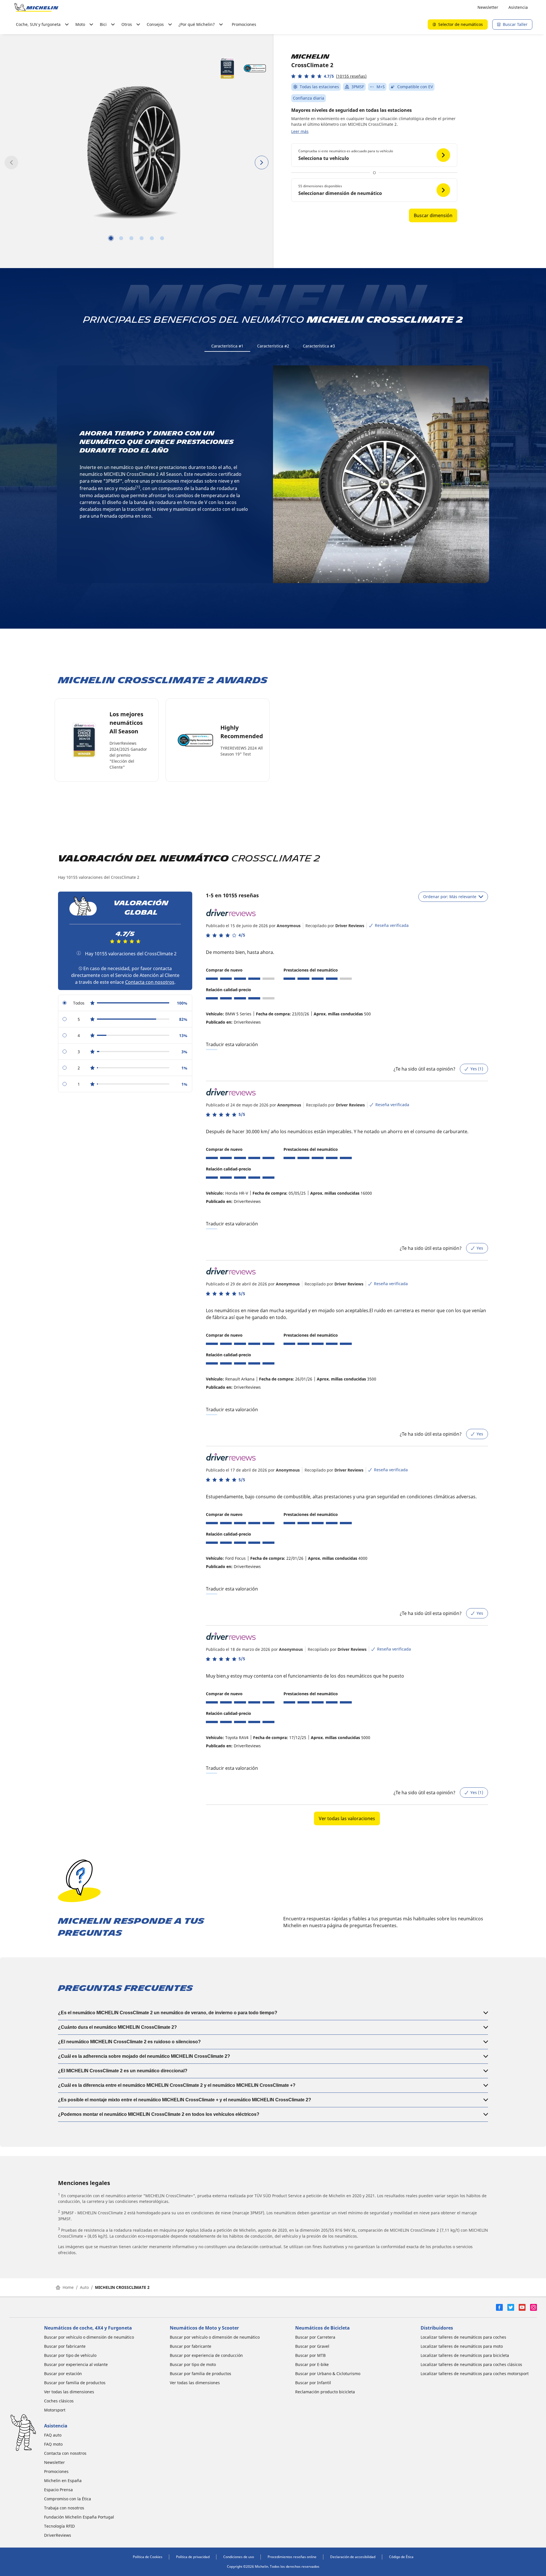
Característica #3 (319, 346)
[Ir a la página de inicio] (36, 7)
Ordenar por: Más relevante (450, 897)
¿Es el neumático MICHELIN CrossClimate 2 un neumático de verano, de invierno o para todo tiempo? (168, 2013)
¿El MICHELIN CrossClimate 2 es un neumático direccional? (123, 2071)
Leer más (300, 131)
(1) (138, 487)
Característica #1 (227, 346)
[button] (329, 76)
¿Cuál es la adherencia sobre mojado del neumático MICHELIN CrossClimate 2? (144, 2056)
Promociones (244, 24)
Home (68, 2287)
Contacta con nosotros (150, 982)
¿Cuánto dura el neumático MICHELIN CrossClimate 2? (117, 2027)
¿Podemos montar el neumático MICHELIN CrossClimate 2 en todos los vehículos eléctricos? (159, 2114)
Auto (84, 2287)
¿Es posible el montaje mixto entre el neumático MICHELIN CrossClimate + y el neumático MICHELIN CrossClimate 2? (185, 2100)
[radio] (125, 1003)
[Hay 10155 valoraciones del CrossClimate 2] (79, 953)
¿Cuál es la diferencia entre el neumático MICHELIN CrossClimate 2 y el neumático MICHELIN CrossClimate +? (177, 2085)
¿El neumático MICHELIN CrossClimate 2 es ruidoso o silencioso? (129, 2042)
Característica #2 (273, 346)
